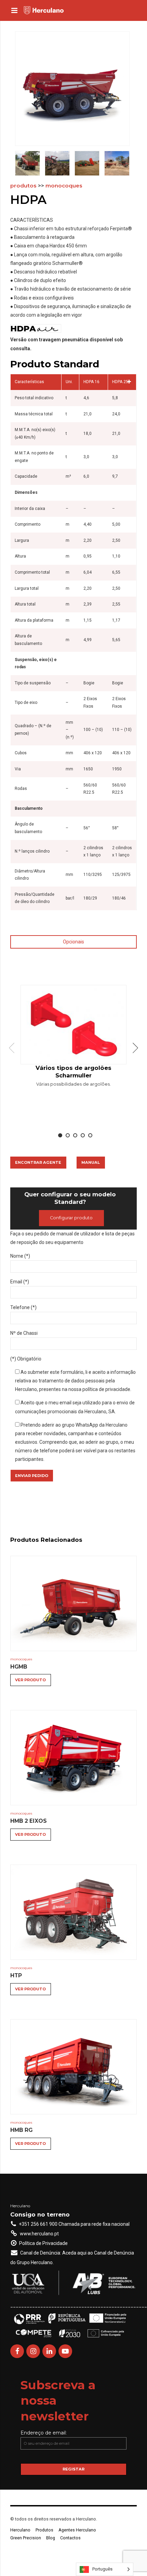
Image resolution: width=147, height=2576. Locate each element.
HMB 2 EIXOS (29, 1821)
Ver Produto (30, 1680)
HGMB (19, 1667)
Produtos (23, 186)
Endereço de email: (44, 2433)
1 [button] (60, 1135)
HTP (16, 1975)
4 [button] (83, 1135)
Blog (51, 2538)
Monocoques (64, 186)
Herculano (20, 2530)
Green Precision (26, 2538)
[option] (73, 1038)
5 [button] (90, 1135)
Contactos (70, 2538)
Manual (91, 1162)
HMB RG (21, 2130)
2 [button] (68, 1135)
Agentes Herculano (77, 2530)
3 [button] (75, 1135)
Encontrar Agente (38, 1162)
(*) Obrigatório (26, 1359)
